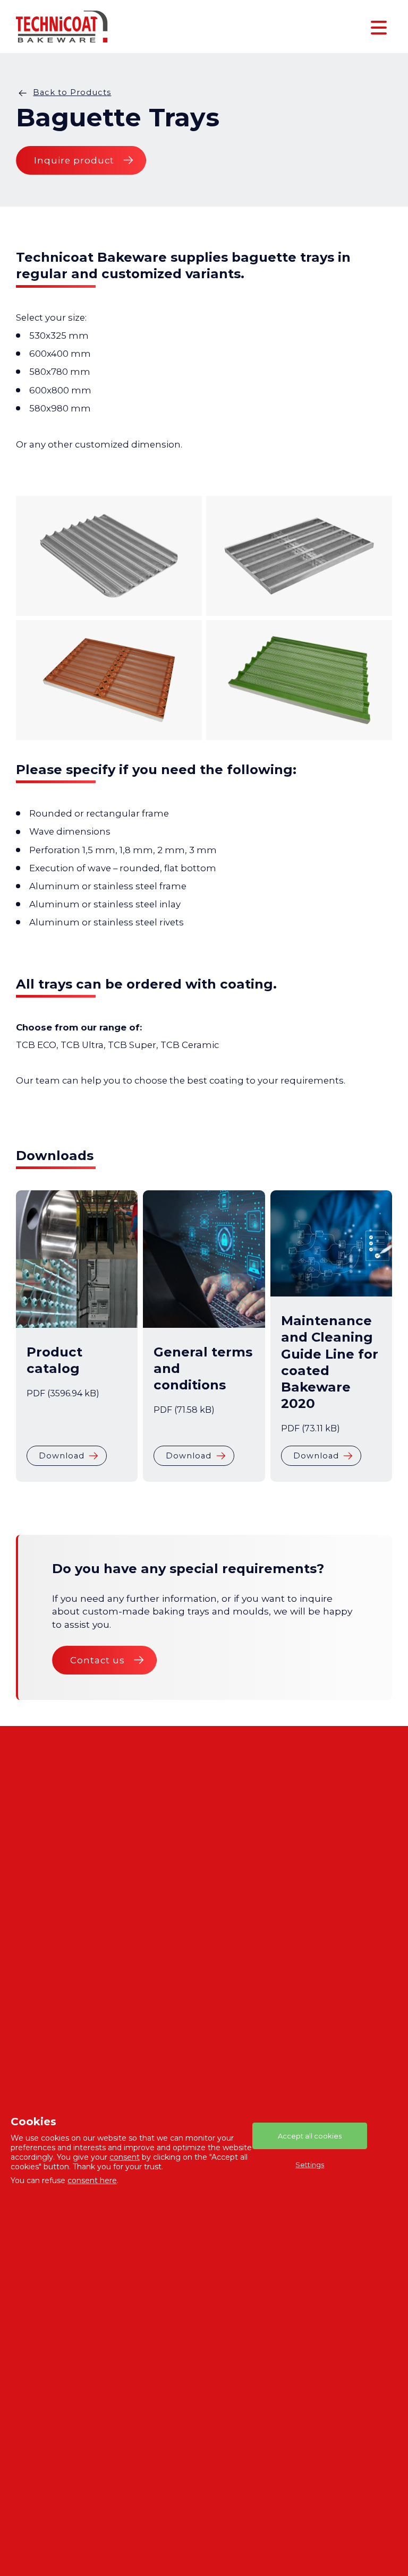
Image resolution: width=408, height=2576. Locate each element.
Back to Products (72, 92)
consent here (92, 2180)
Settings (310, 2165)
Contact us (97, 1660)
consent (125, 2157)
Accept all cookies (310, 2136)
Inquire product (74, 160)
